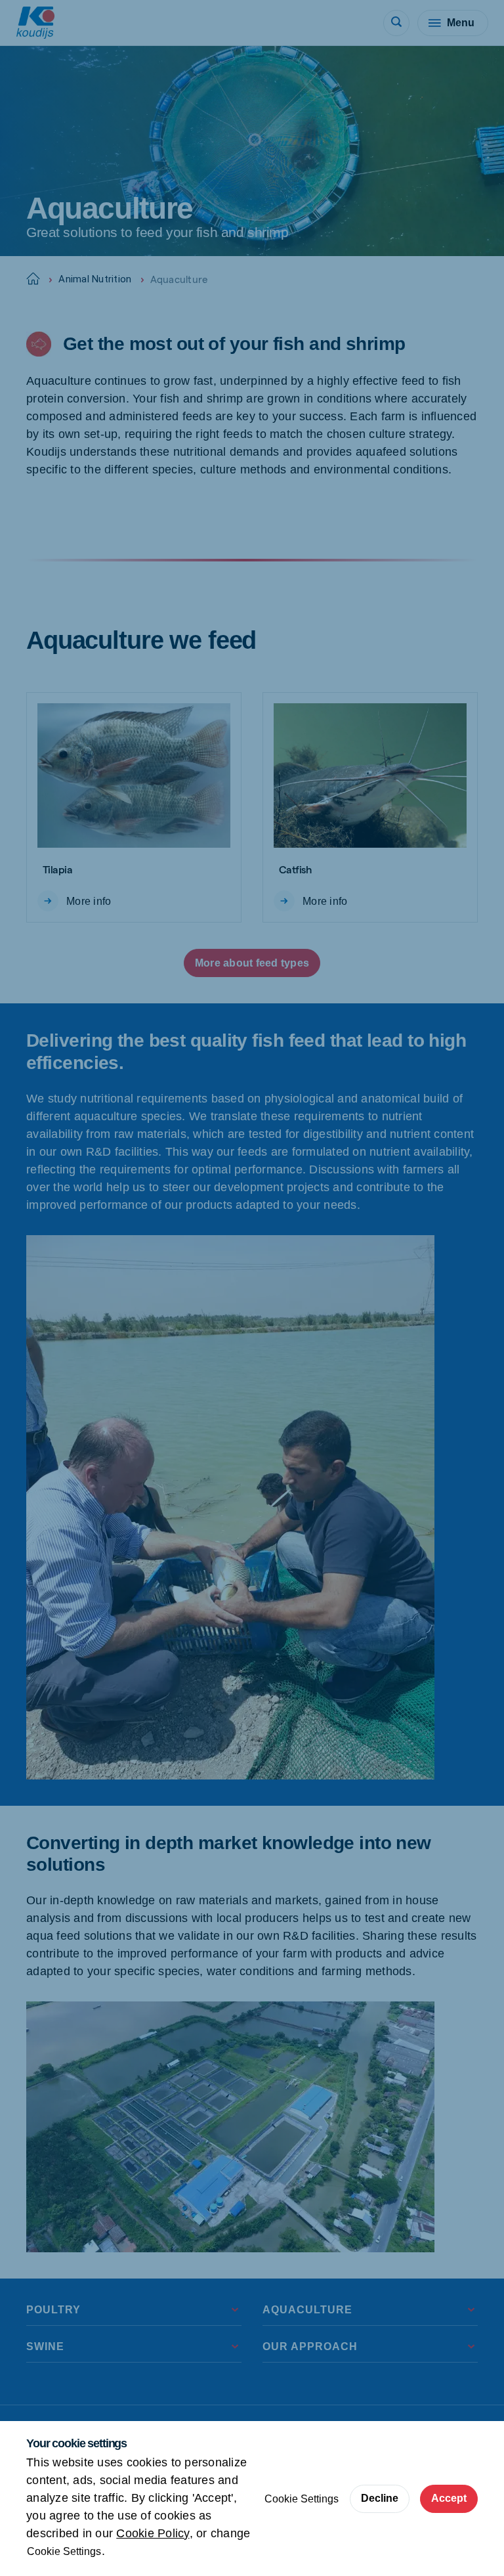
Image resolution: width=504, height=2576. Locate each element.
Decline (380, 2498)
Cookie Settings (64, 2551)
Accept (449, 2498)
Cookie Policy (153, 2533)
